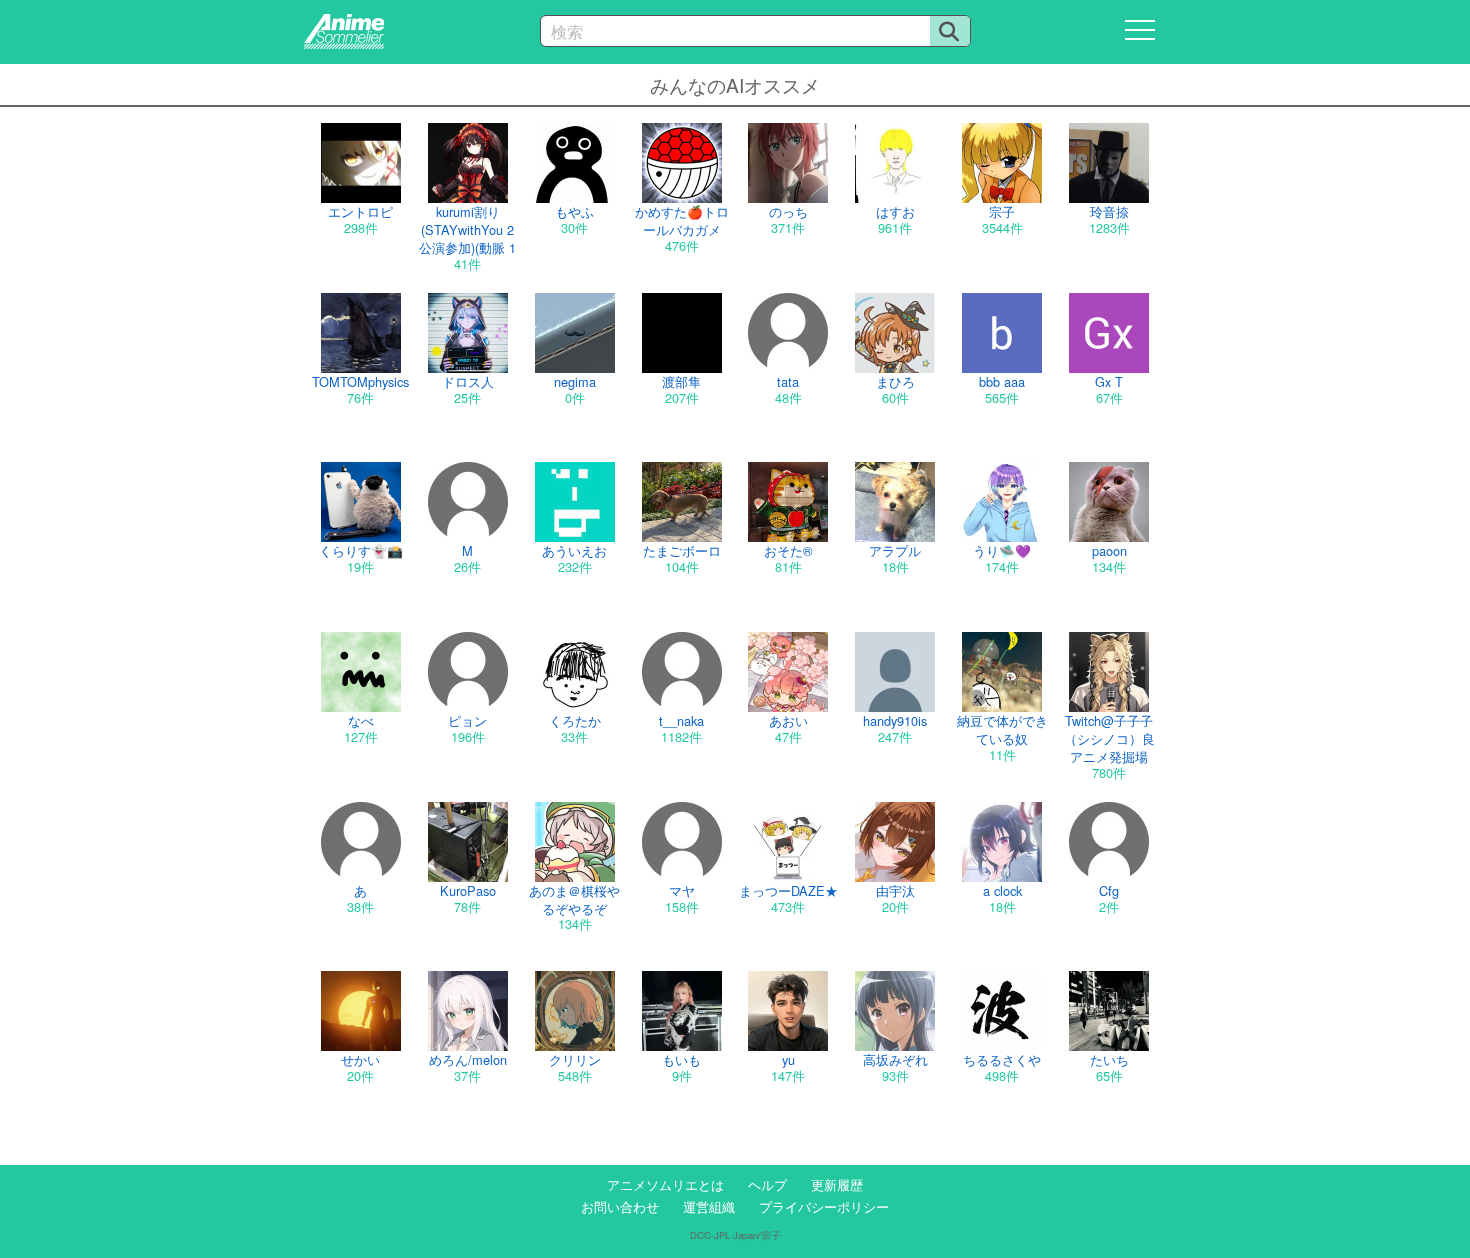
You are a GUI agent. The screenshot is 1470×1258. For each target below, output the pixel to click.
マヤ (682, 890)
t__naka (681, 720)
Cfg (1109, 890)
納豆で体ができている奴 (1002, 729)
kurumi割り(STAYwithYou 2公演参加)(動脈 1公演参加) (467, 238)
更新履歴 (837, 1184)
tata (788, 381)
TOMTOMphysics (360, 381)
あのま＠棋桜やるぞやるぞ (574, 899)
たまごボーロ (682, 550)
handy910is (895, 720)
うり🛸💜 (1002, 550)
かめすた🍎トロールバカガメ (682, 220)
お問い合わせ (620, 1206)
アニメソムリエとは (665, 1184)
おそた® (788, 550)
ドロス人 (468, 381)
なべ (361, 720)
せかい (360, 1059)
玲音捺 (1109, 211)
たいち (1109, 1059)
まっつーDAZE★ (788, 890)
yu (788, 1059)
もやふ (574, 211)
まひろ (895, 381)
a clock (1002, 890)
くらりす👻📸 (361, 550)
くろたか (575, 720)
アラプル (895, 550)
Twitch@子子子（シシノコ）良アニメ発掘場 (1109, 738)
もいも (681, 1059)
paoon (1109, 550)
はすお (895, 211)
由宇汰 (895, 890)
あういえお (574, 550)
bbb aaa (1002, 381)
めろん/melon (468, 1059)
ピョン (467, 720)
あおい (788, 720)
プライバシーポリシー (824, 1206)
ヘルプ (767, 1184)
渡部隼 (681, 381)
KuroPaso (468, 890)
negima (575, 381)
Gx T (1109, 381)
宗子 (1002, 211)
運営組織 (709, 1206)
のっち (788, 211)
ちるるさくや (1002, 1059)
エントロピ (360, 211)
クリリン (575, 1059)
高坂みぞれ (895, 1059)
